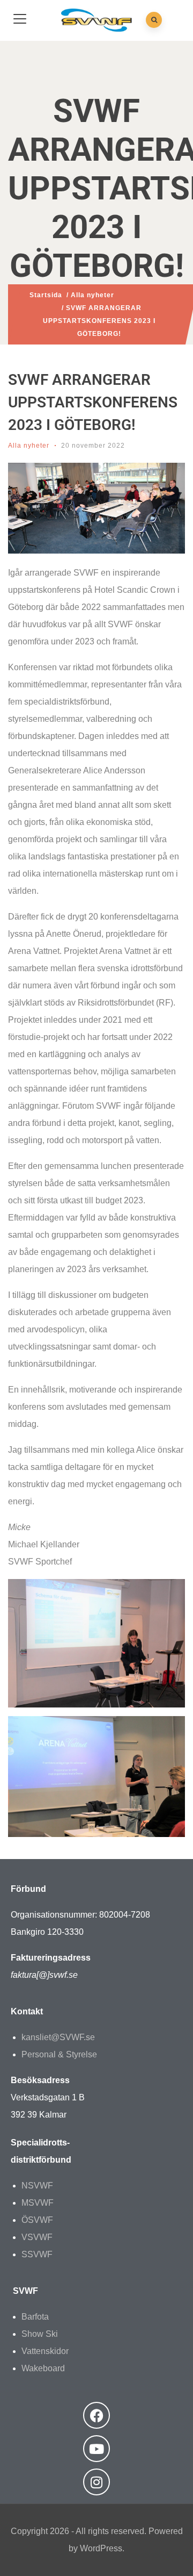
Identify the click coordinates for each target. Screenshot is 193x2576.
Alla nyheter (92, 295)
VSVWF (37, 2237)
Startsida (46, 295)
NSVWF (37, 2186)
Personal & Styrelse (59, 2054)
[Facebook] (96, 2415)
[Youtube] (96, 2449)
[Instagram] (96, 2482)
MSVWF (38, 2203)
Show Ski (40, 2334)
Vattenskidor (45, 2351)
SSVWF (37, 2254)
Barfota (35, 2317)
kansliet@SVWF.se (58, 2037)
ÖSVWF (37, 2220)
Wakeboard (43, 2368)
